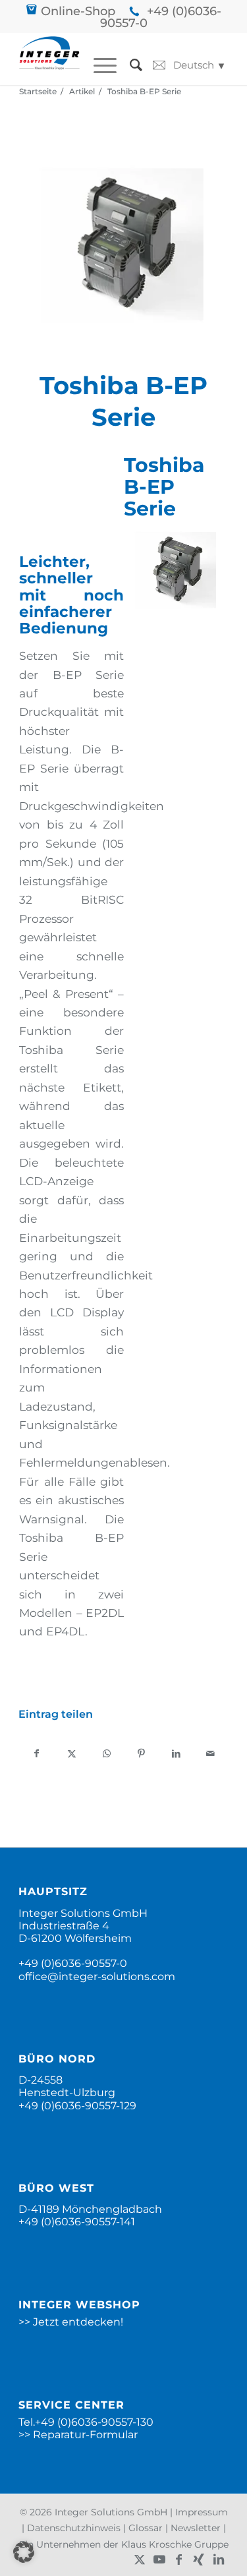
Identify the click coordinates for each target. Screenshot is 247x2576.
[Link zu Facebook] (179, 2560)
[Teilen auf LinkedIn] (176, 1754)
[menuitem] (98, 65)
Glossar (146, 2528)
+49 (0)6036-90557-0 (161, 17)
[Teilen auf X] (72, 1754)
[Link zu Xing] (199, 2560)
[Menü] (98, 65)
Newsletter (196, 2528)
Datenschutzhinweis (74, 2528)
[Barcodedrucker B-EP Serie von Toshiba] (123, 248)
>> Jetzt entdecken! (71, 2322)
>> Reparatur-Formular (78, 2435)
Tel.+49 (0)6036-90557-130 (86, 2422)
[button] (24, 2552)
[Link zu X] (140, 2560)
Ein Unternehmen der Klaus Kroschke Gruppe (124, 2544)
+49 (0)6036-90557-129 (77, 2106)
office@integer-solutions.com (97, 1976)
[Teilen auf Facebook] (37, 1754)
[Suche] (129, 65)
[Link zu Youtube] (159, 2560)
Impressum (202, 2512)
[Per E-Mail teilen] (211, 1754)
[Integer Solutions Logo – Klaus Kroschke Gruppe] (49, 59)
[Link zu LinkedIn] (219, 2560)
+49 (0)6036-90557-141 (77, 2222)
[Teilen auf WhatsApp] (107, 1754)
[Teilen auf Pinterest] (141, 1754)
